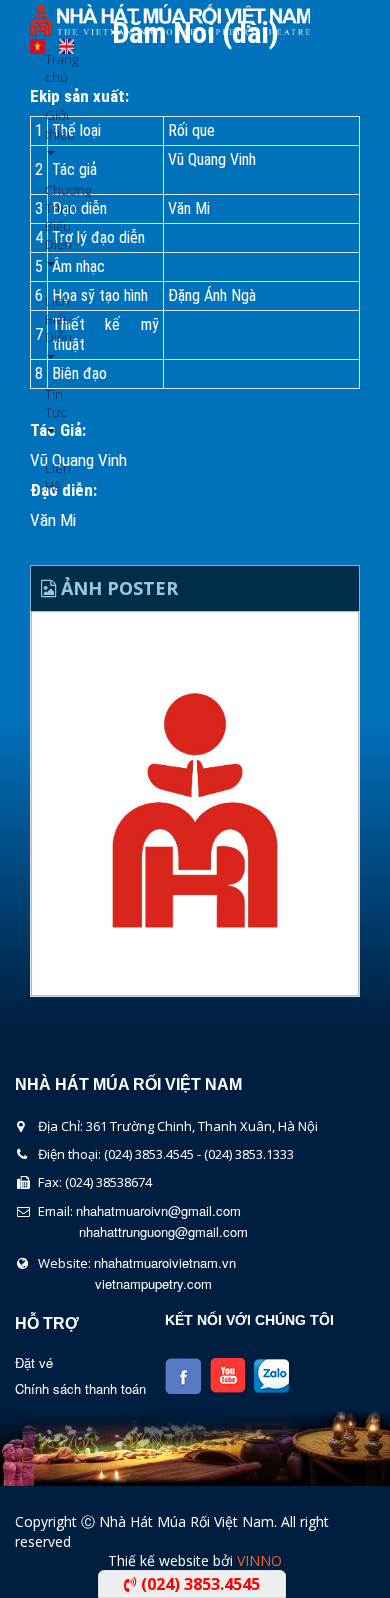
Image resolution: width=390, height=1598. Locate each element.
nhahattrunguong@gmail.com (163, 1231)
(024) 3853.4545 (198, 1584)
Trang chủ (52, 68)
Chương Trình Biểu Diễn (52, 217)
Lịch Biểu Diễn (52, 319)
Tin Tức (52, 403)
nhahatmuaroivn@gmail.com (158, 1210)
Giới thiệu (52, 124)
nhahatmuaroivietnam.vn (165, 1262)
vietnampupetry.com (153, 1283)
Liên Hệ (52, 477)
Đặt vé (34, 1362)
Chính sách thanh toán (80, 1388)
